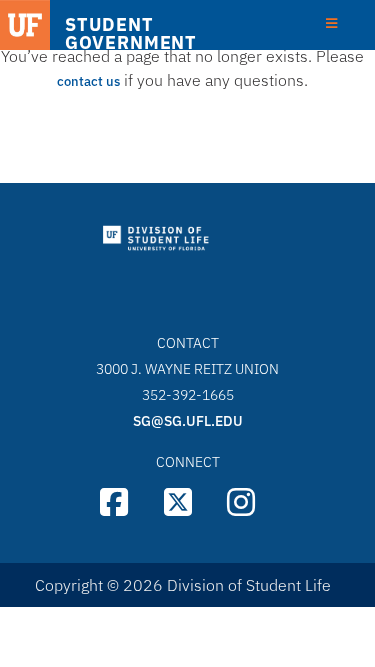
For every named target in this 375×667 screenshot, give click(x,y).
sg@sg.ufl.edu (188, 421)
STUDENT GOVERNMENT (131, 34)
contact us (88, 81)
